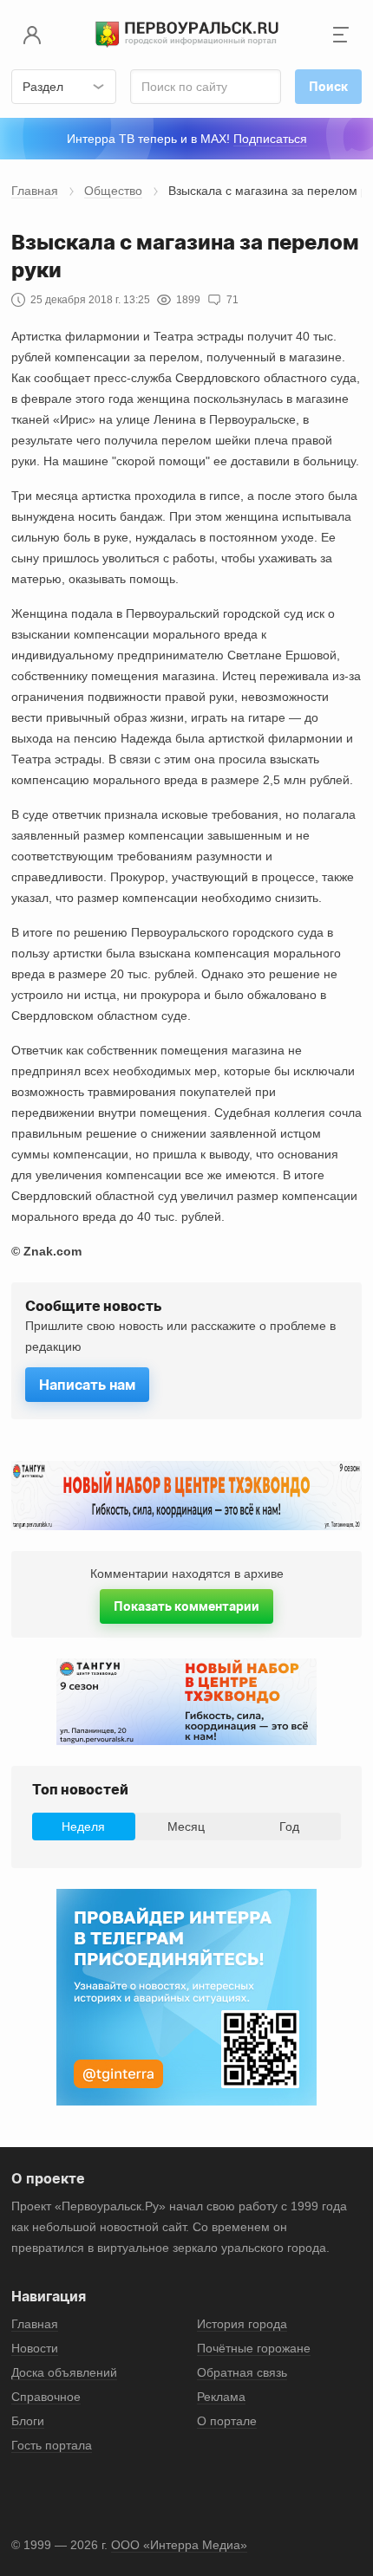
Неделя (83, 1827)
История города (242, 2324)
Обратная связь (242, 2372)
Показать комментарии (186, 1606)
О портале (227, 2421)
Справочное (46, 2397)
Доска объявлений (64, 2372)
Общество (113, 191)
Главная (35, 191)
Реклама (221, 2397)
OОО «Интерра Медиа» (179, 2545)
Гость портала (52, 2445)
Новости (35, 2348)
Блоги (28, 2421)
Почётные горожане (254, 2348)
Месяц (186, 1827)
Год (289, 1827)
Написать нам (87, 1385)
